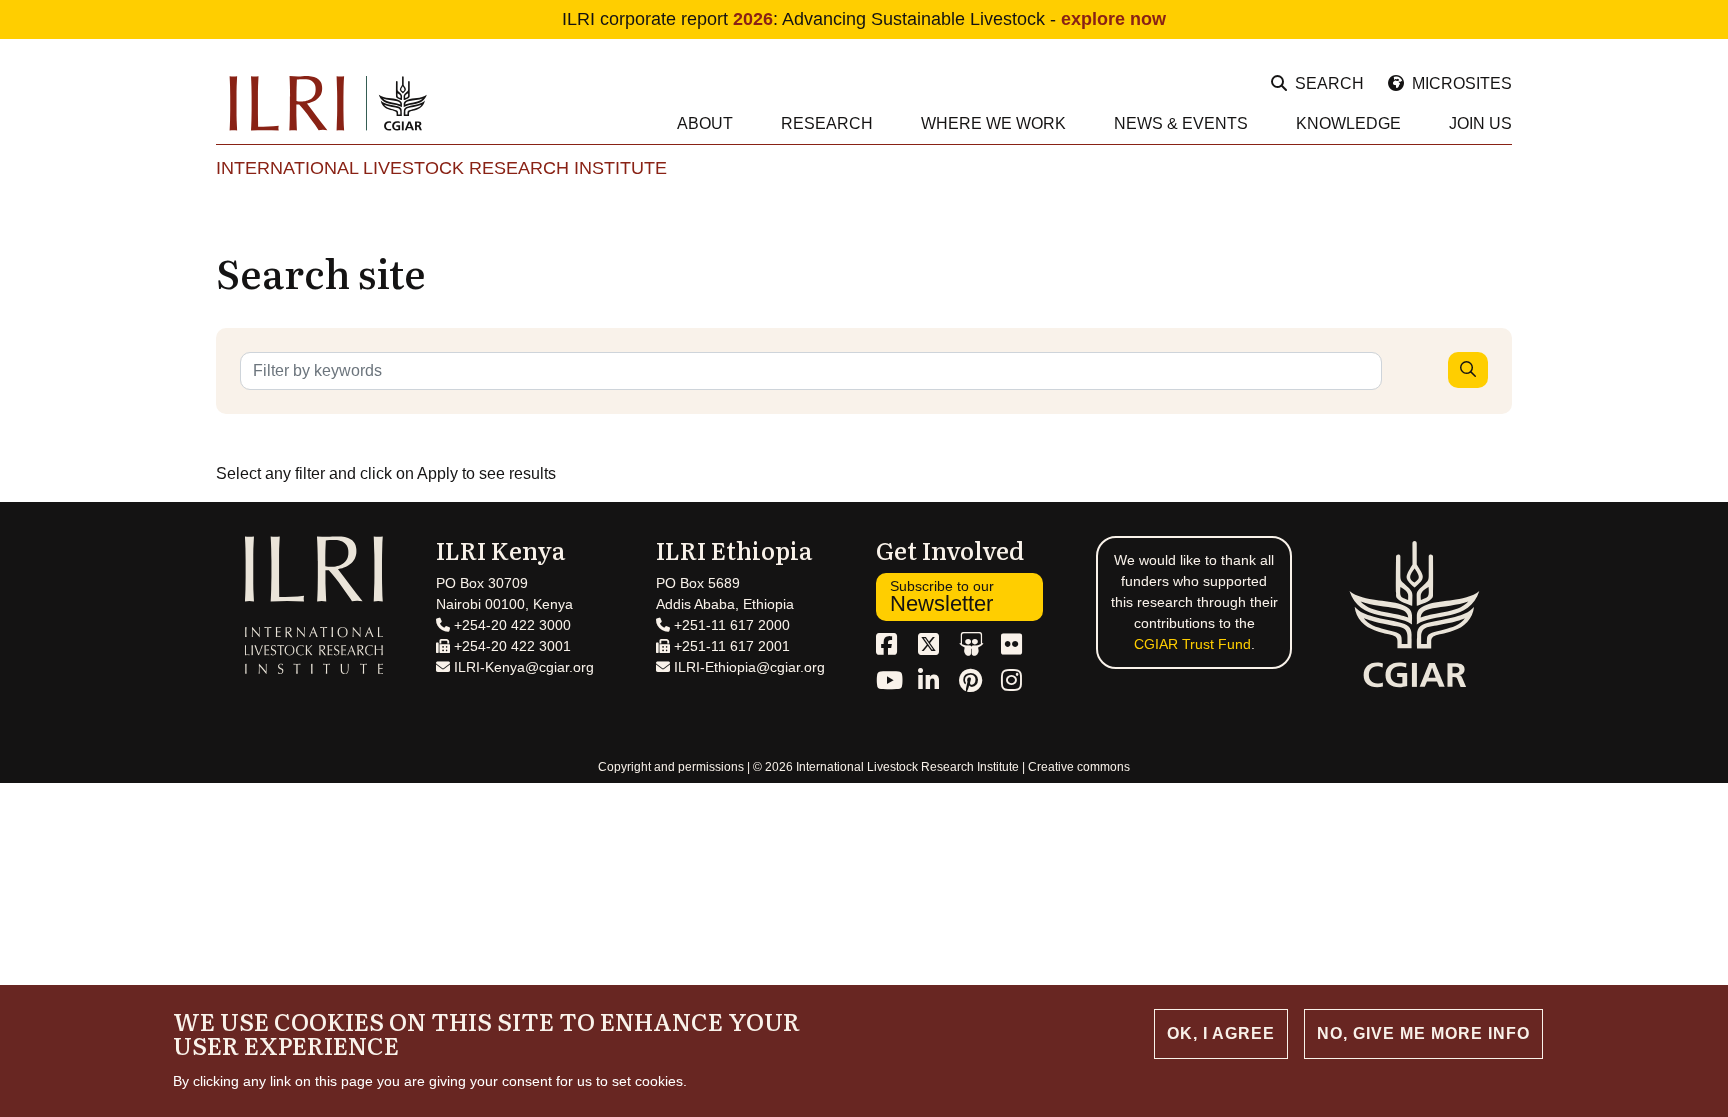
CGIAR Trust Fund (1192, 644)
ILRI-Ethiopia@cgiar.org (747, 667)
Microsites (1462, 83)
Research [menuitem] (827, 123)
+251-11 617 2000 (730, 625)
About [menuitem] (705, 123)
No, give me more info (1423, 1033)
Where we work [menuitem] (993, 123)
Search (1329, 83)
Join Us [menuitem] (1480, 123)
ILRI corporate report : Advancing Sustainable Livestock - (864, 19)
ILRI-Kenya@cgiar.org (522, 667)
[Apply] (1468, 370)
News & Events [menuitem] (1181, 123)
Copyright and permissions (671, 767)
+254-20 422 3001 (510, 646)
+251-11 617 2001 (730, 646)
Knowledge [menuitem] (1348, 123)
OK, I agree (1221, 1033)
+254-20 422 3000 (510, 625)
